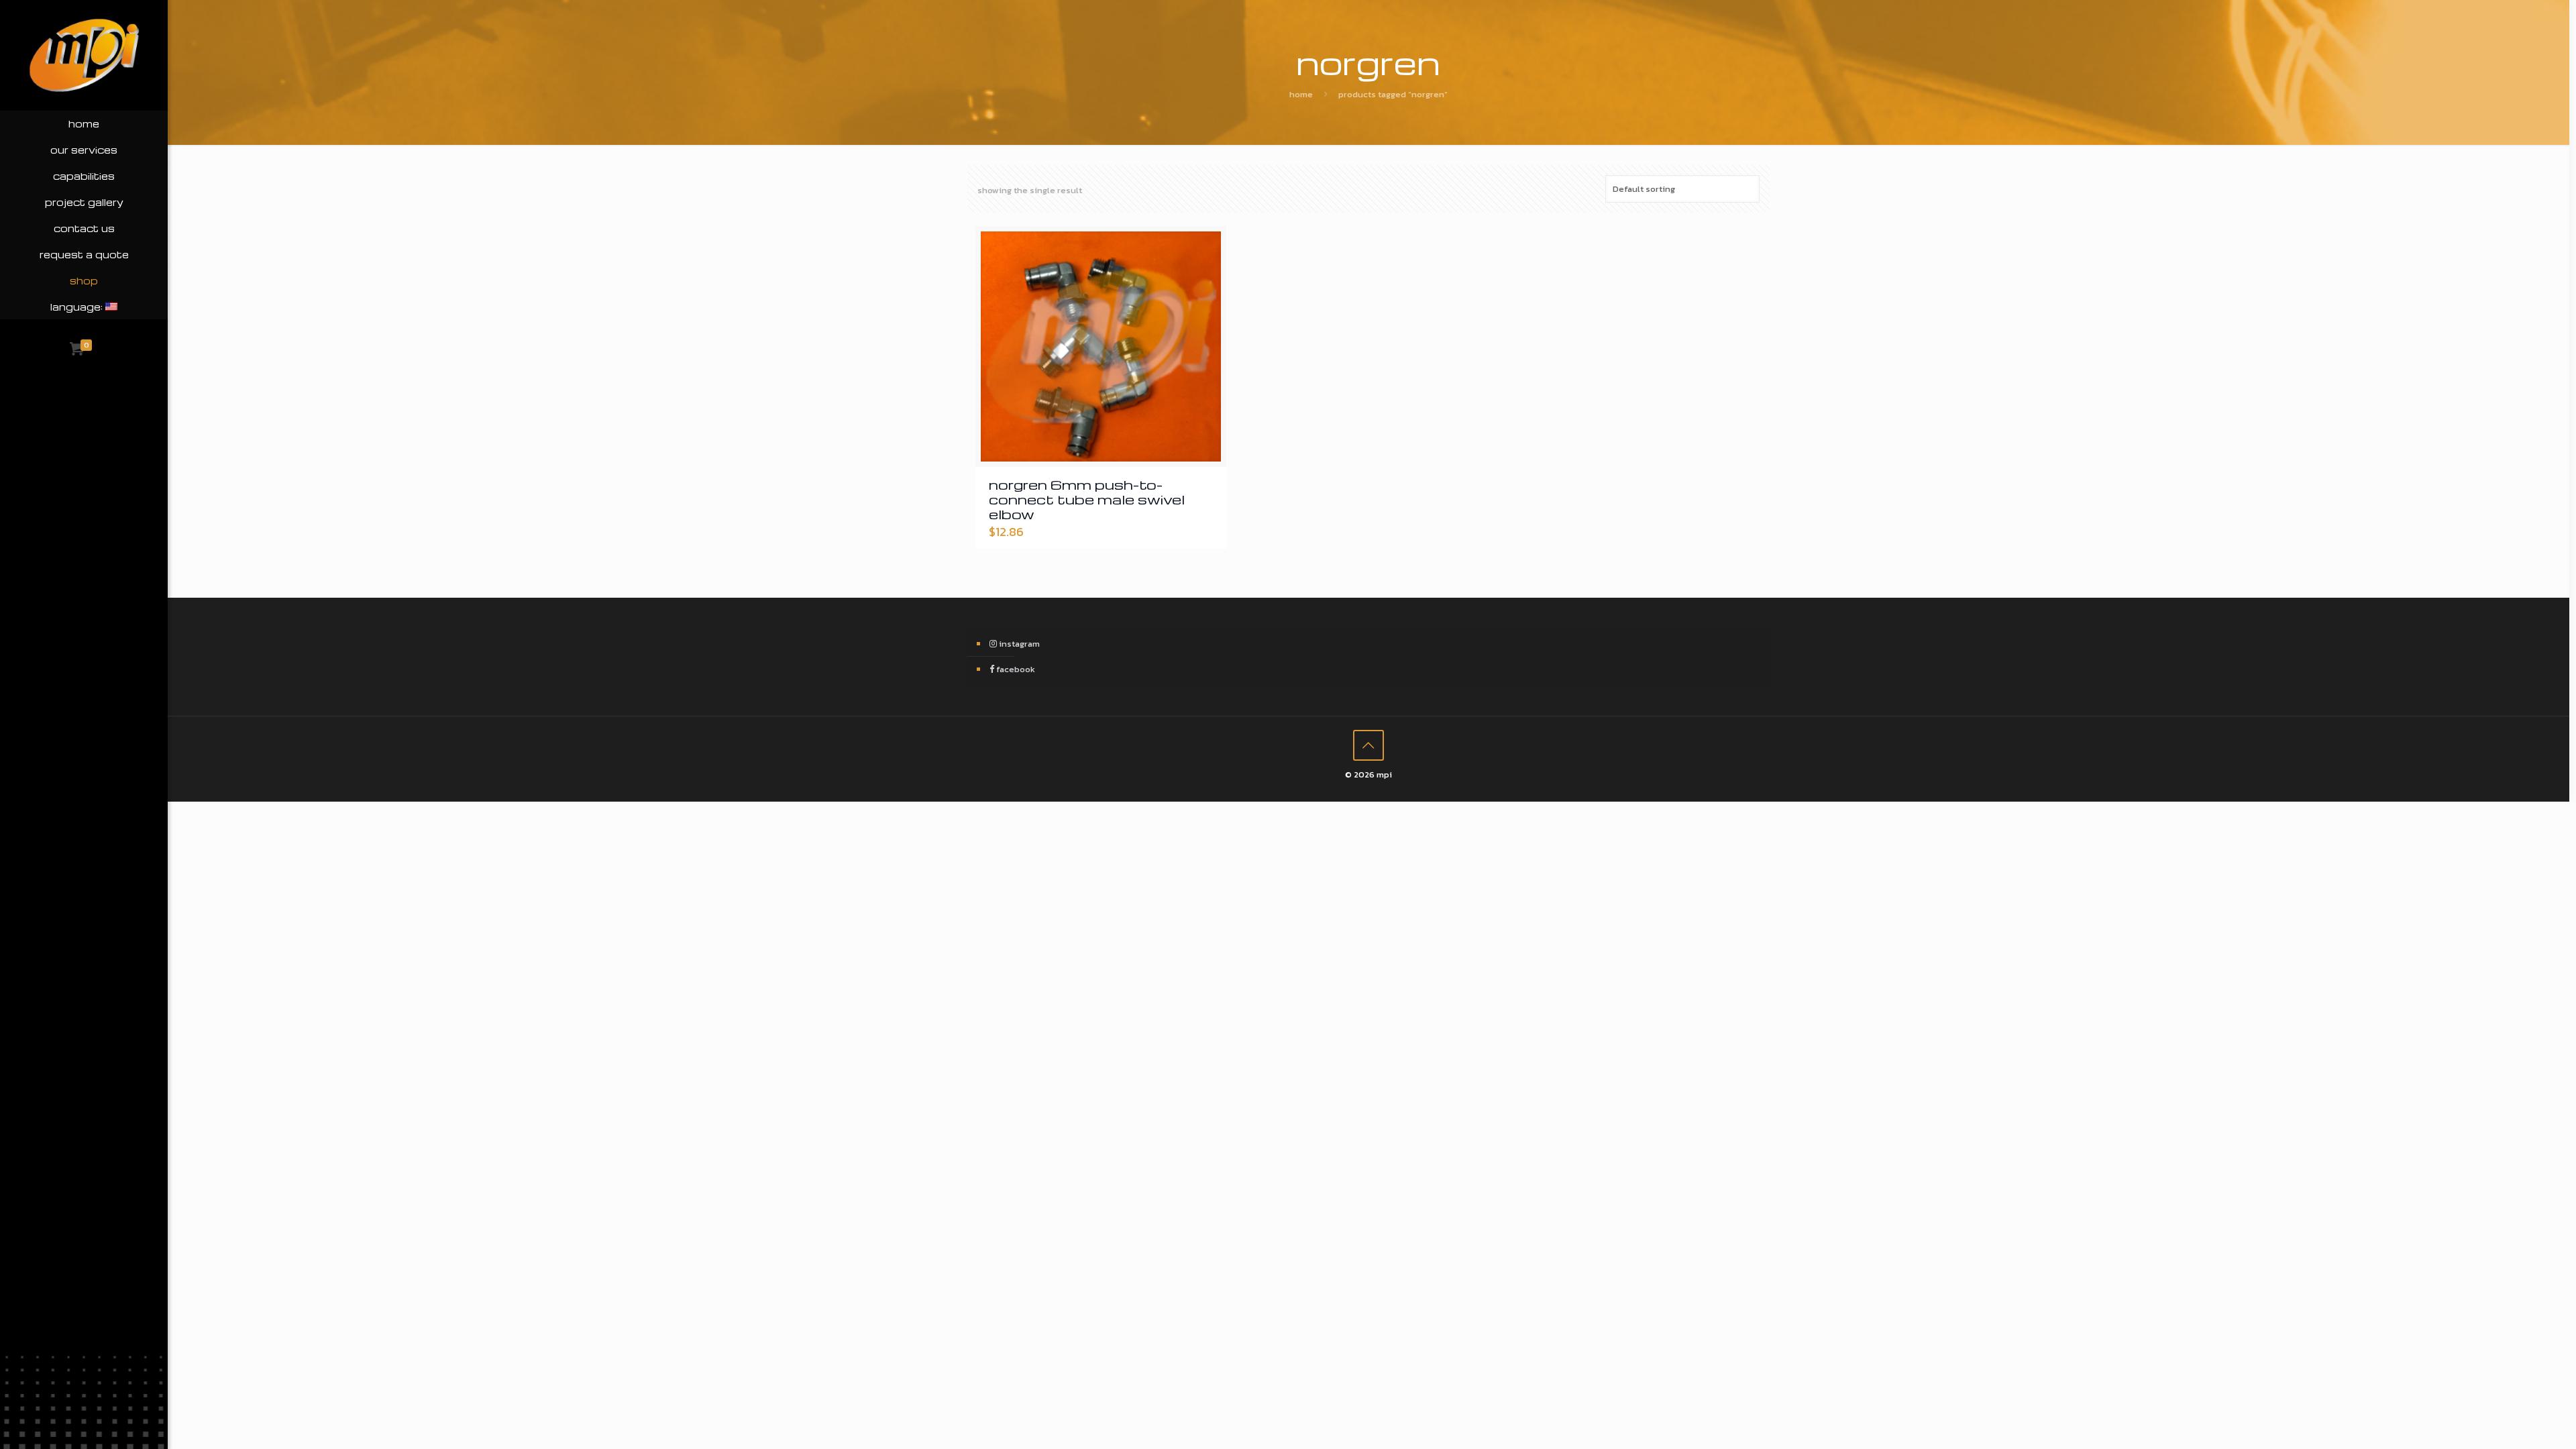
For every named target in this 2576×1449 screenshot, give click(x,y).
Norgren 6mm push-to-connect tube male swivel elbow (1087, 499)
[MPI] (84, 55)
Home (1301, 94)
